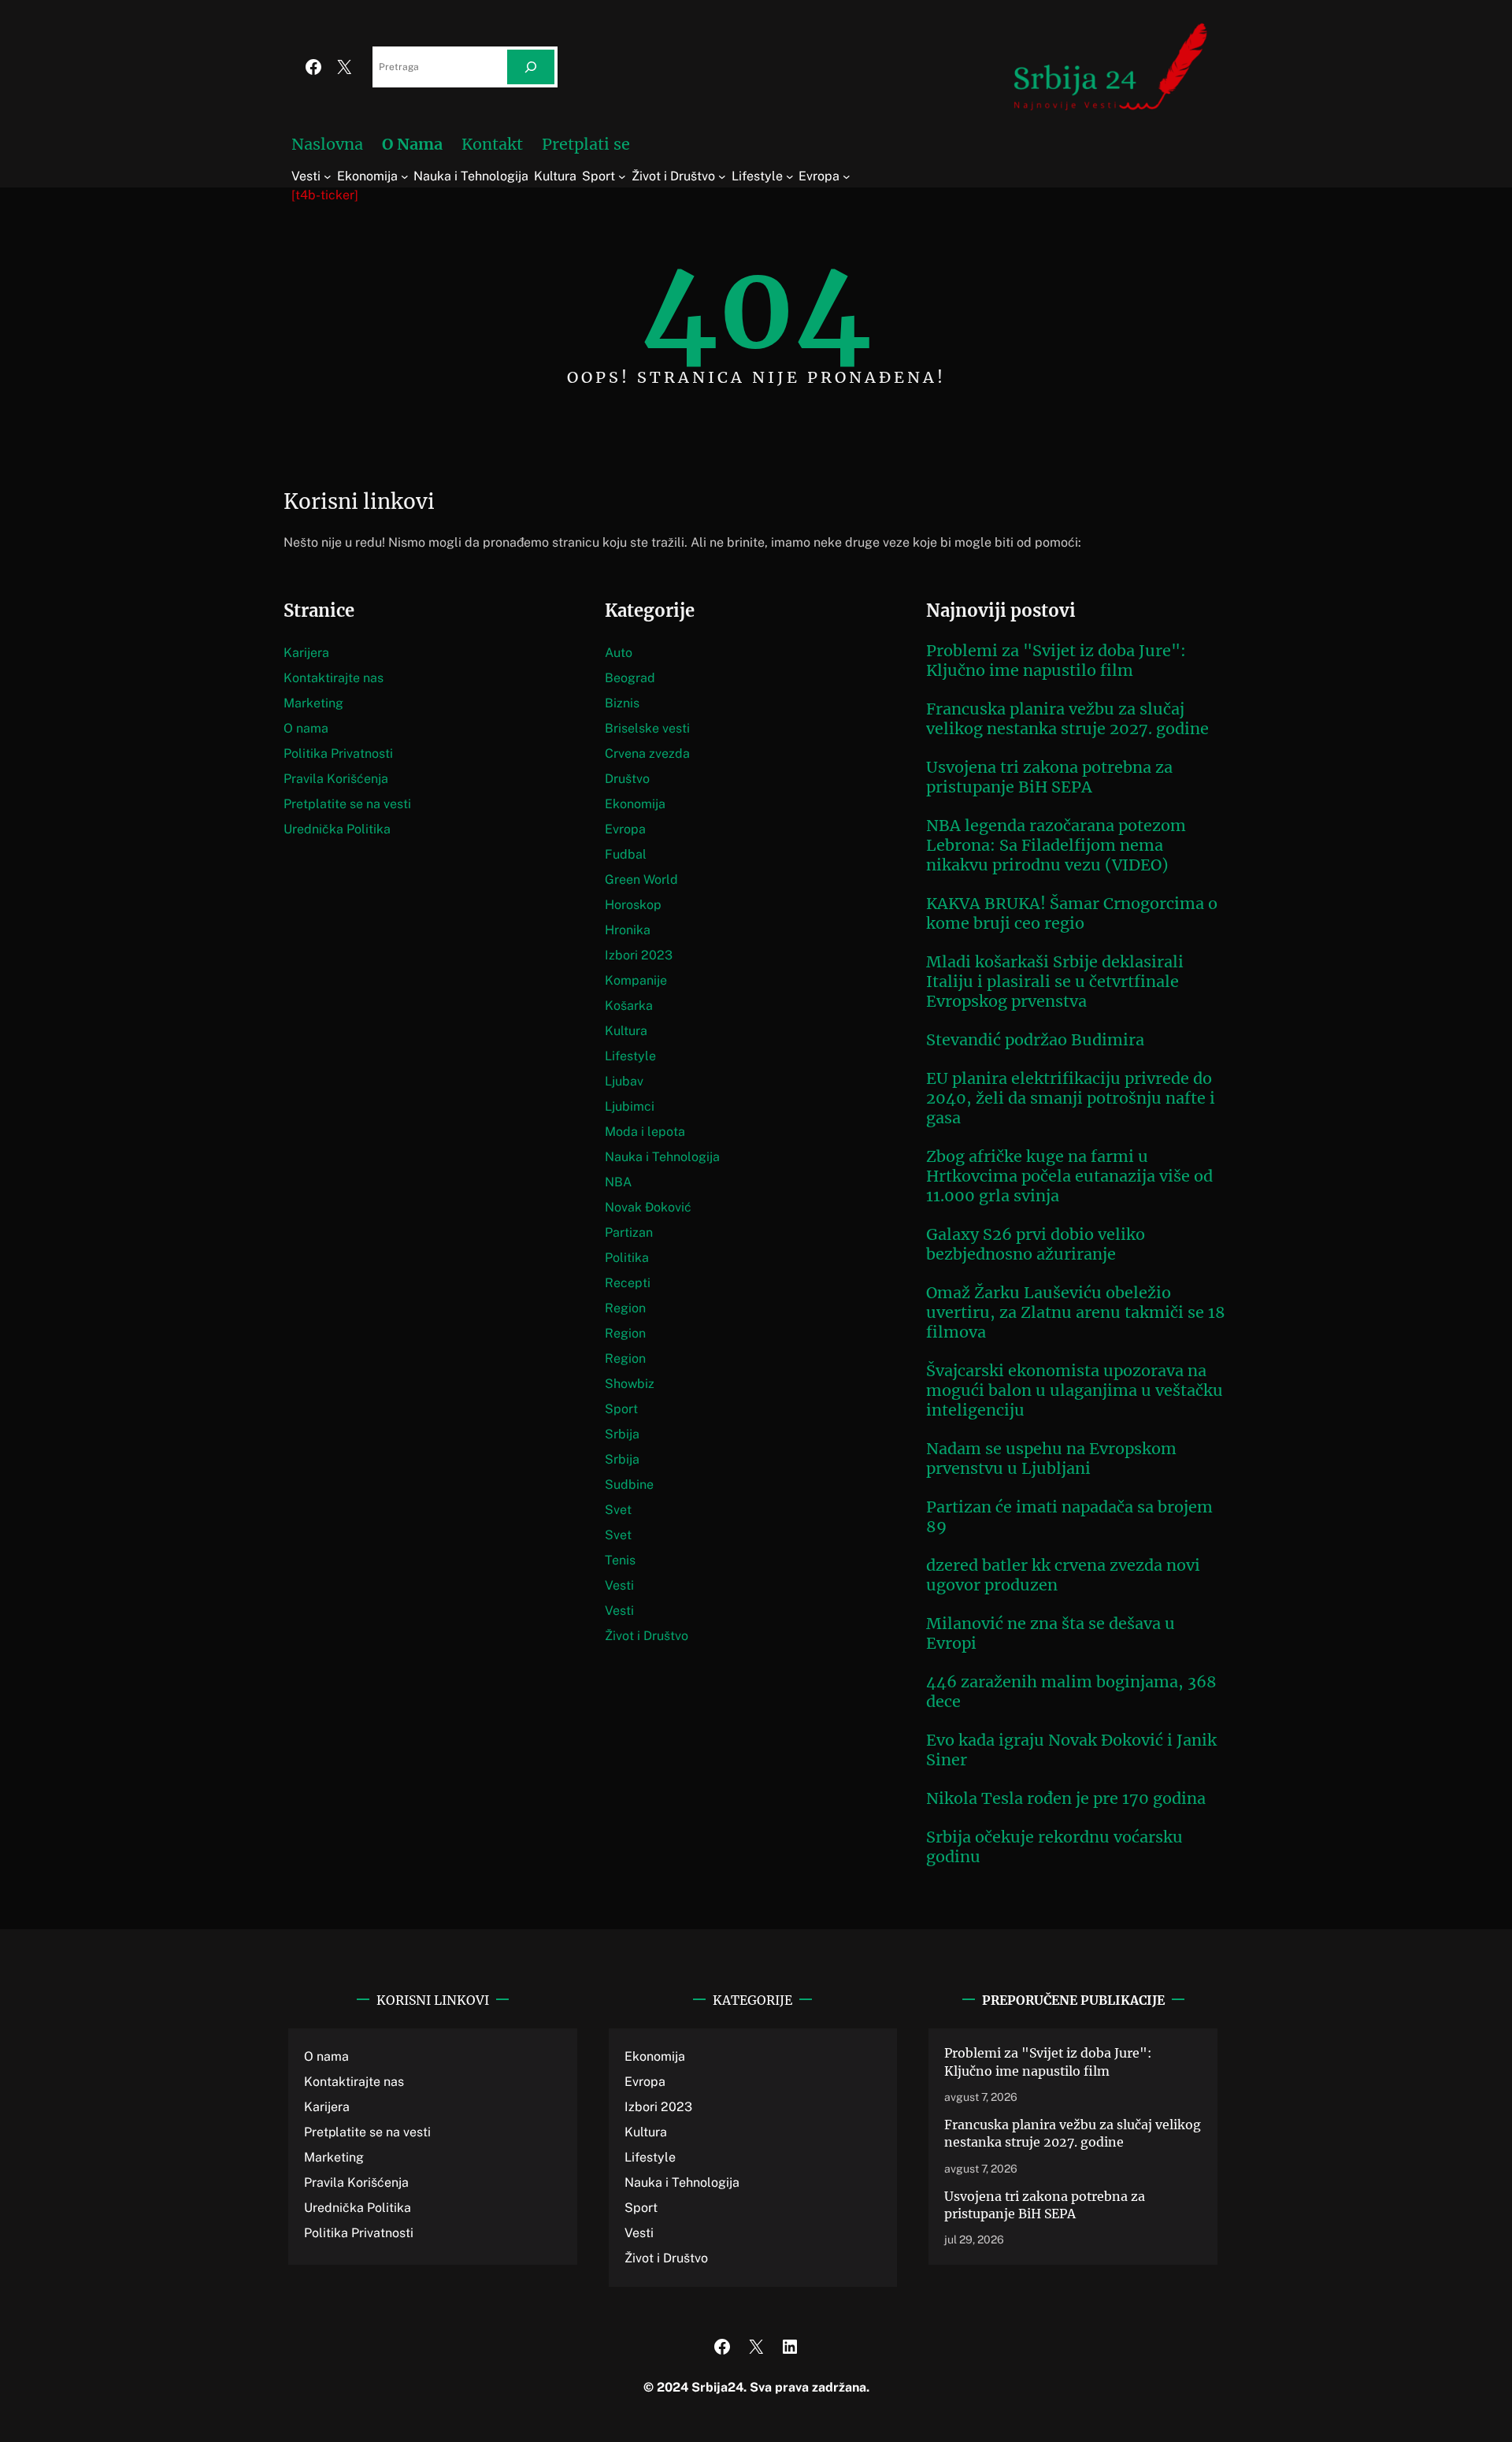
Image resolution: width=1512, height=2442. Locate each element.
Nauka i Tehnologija (662, 1157)
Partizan (629, 1232)
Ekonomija (635, 804)
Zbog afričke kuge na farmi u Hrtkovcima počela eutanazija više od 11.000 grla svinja (1069, 1176)
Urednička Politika (337, 829)
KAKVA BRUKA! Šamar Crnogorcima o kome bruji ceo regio (1072, 913)
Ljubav (624, 1081)
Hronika (628, 930)
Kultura (626, 1031)
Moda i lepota (645, 1132)
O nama (306, 728)
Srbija (622, 1434)
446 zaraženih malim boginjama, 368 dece (1071, 1691)
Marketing (313, 703)
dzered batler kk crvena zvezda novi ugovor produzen (1063, 1575)
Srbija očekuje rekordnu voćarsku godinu (1054, 1846)
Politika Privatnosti (338, 753)
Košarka (629, 1006)
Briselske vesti (647, 728)
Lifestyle (630, 1056)
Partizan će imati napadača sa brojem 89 (1069, 1516)
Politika (627, 1258)
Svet (618, 1510)
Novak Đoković (648, 1207)
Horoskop (633, 905)
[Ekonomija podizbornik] (405, 176)
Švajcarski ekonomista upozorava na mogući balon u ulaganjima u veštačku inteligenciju (1075, 1390)
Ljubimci (630, 1106)
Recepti (628, 1283)
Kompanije (636, 980)
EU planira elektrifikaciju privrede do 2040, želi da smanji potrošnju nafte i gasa (1071, 1098)
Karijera (306, 653)
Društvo (627, 779)
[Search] (531, 67)
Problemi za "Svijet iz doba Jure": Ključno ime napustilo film (1056, 660)
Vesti (619, 1585)
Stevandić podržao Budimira (1035, 1039)
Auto (619, 653)
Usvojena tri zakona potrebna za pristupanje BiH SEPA (1049, 777)
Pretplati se (586, 144)
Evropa (625, 829)
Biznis (622, 703)
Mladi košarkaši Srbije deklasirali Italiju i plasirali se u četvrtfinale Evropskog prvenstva (1055, 981)
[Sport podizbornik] (622, 176)
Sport (621, 1409)
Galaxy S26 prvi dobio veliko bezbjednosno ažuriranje (1036, 1244)
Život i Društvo (647, 1636)
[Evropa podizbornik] (847, 176)
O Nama (412, 144)
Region (625, 1308)
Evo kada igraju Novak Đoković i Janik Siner (1071, 1750)
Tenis (620, 1560)
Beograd (630, 678)
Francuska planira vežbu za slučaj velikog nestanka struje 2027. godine (1067, 718)
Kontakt (492, 144)
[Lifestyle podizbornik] (790, 176)
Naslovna (327, 144)
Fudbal (626, 854)
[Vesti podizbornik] (328, 176)
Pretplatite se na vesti (347, 804)
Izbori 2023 (639, 955)
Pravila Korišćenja (336, 779)
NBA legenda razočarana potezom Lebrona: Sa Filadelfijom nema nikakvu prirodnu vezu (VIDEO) (1056, 845)
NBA (618, 1182)
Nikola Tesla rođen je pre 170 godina (1066, 1798)
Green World (641, 880)
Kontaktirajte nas (334, 678)
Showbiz (630, 1384)
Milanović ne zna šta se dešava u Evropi (1051, 1633)
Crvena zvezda (647, 753)
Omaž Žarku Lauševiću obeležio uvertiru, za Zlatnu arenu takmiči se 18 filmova (1076, 1312)
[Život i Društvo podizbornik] (722, 176)
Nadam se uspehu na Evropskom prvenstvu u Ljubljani (1051, 1458)
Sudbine (629, 1484)
